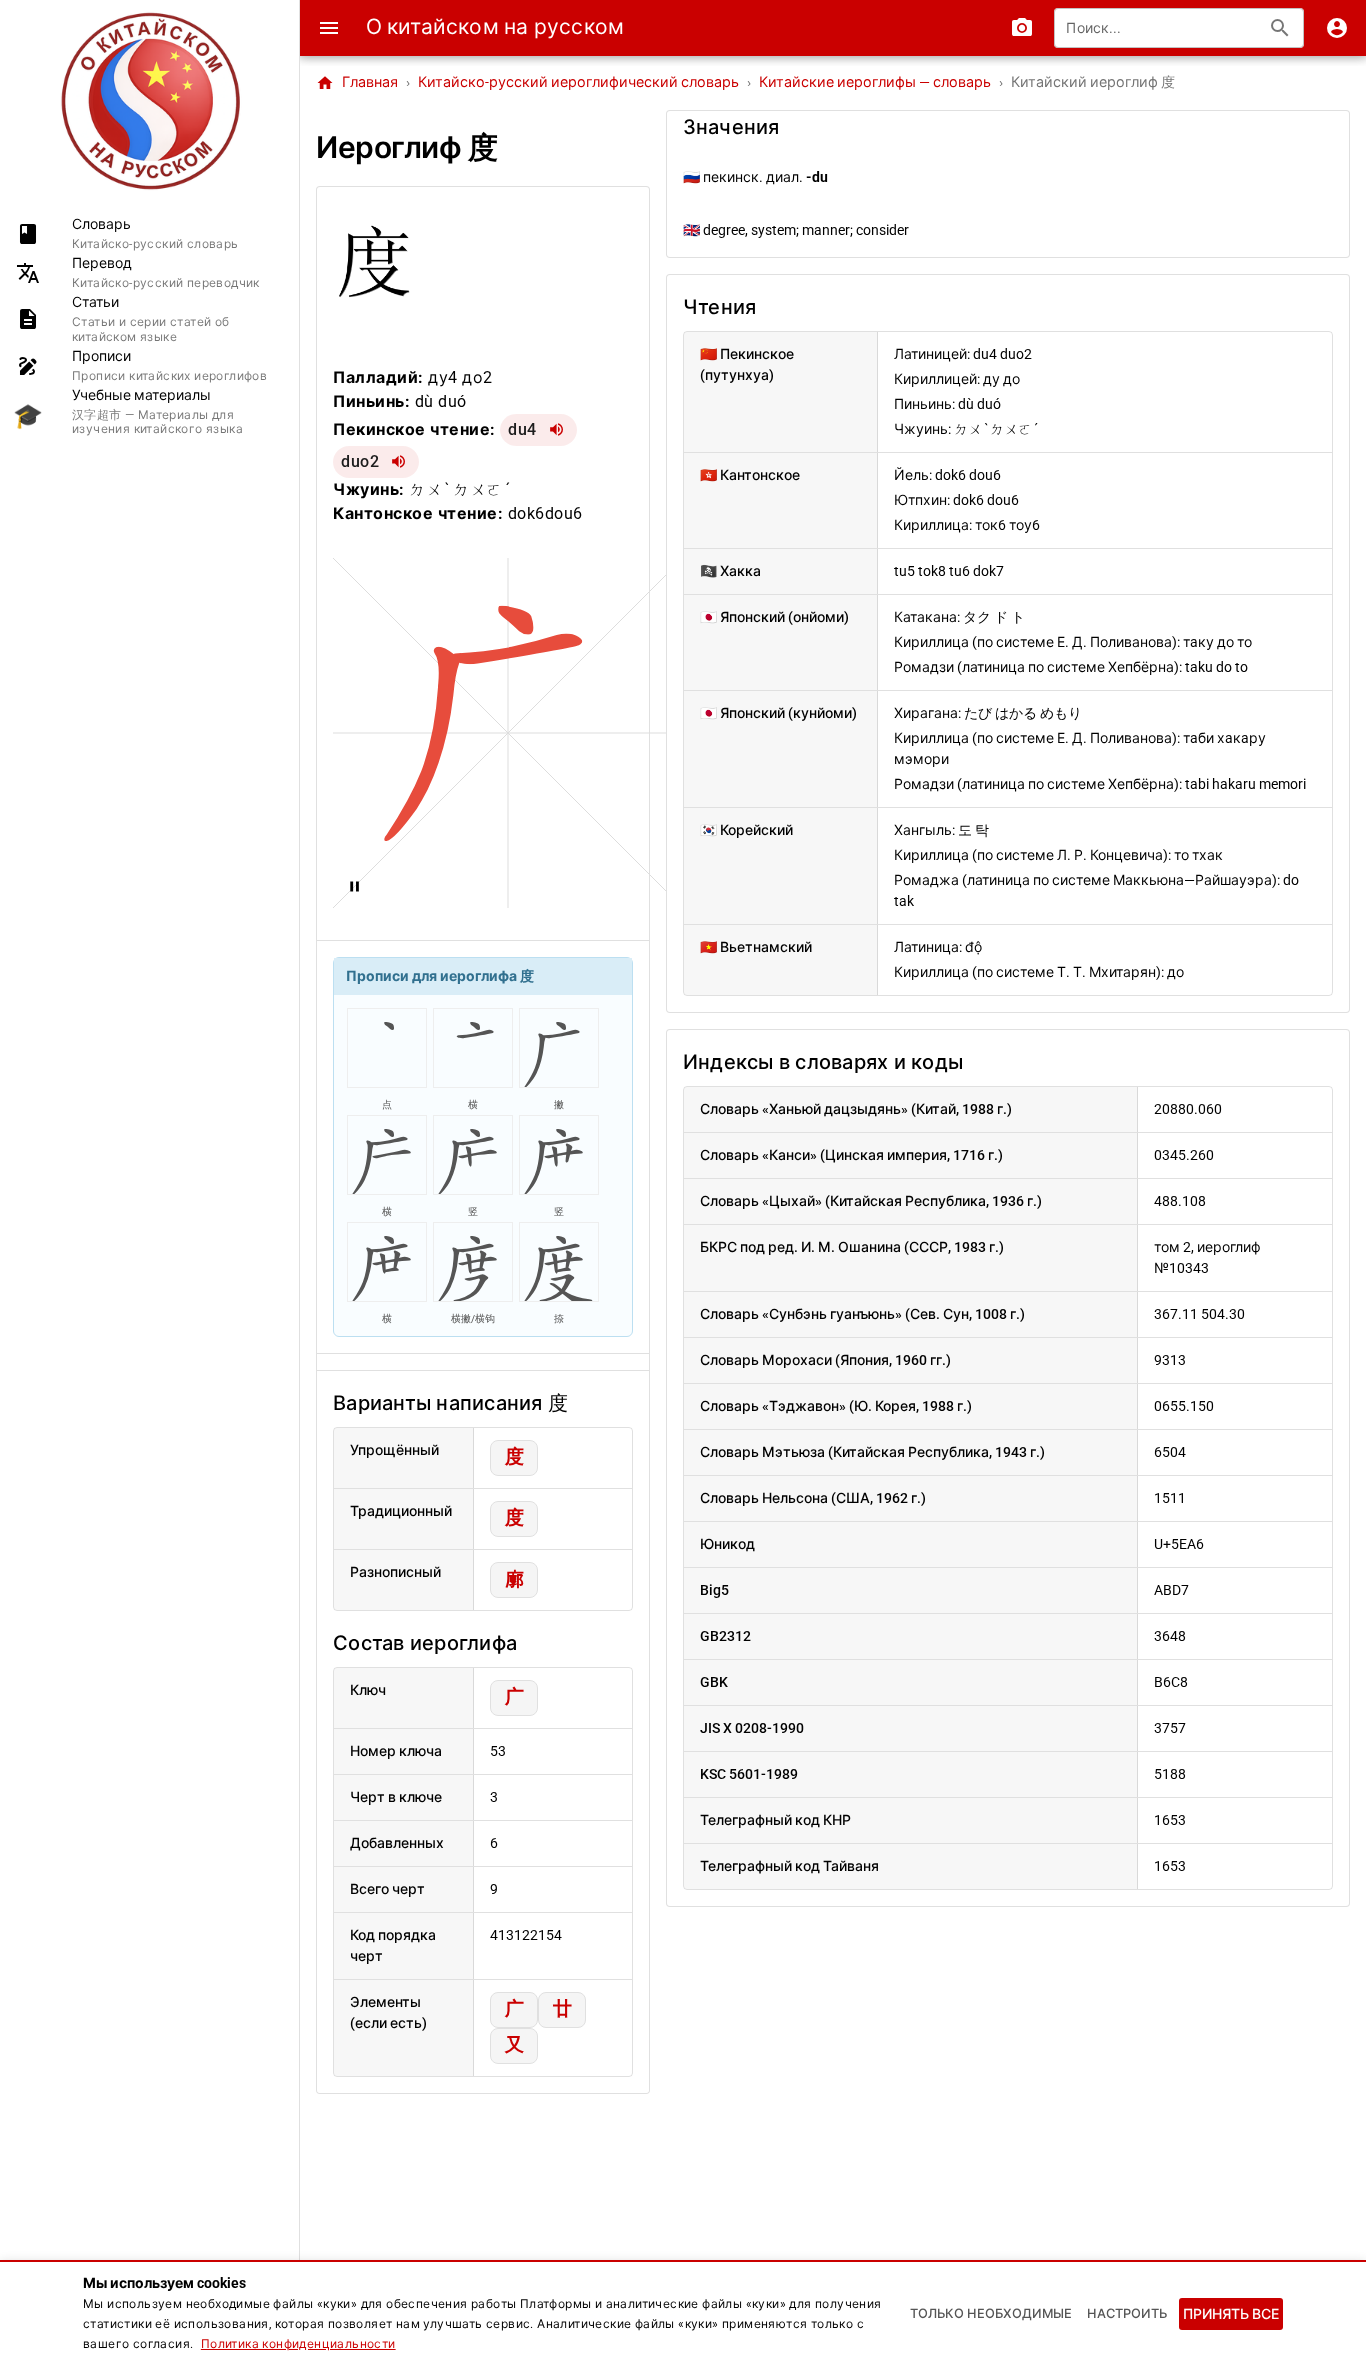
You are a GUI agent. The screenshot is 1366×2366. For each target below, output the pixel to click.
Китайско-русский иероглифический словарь (578, 82)
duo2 (360, 461)
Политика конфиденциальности (298, 2344)
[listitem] (149, 233)
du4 (522, 429)
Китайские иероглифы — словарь (875, 82)
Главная (357, 83)
